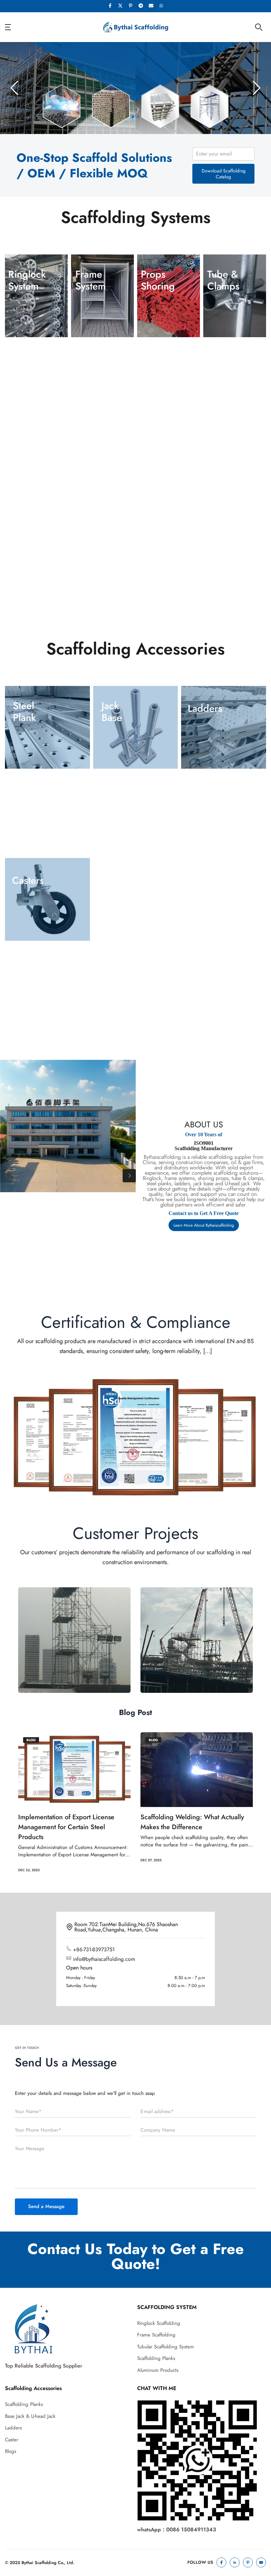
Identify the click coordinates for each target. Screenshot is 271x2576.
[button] (133, 117)
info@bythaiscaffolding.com (104, 1959)
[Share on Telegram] (141, 6)
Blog (31, 1740)
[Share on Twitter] (120, 6)
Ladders (13, 2428)
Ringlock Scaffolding (159, 2323)
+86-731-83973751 (94, 1949)
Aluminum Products (158, 2370)
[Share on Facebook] (110, 6)
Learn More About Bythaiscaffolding (204, 1225)
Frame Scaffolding (156, 2335)
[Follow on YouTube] (261, 2562)
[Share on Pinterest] (131, 6)
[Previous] (7, 1176)
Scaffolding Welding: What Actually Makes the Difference (70, 1822)
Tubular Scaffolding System (166, 2347)
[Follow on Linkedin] (235, 2562)
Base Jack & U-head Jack (30, 2416)
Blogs (11, 2451)
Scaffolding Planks (156, 2358)
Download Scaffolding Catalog (224, 174)
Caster (12, 2440)
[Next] (129, 1176)
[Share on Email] (151, 6)
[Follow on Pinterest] (248, 2562)
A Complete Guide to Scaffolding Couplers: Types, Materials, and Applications (189, 1827)
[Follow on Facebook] (221, 2562)
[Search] (259, 27)
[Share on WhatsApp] (161, 6)
